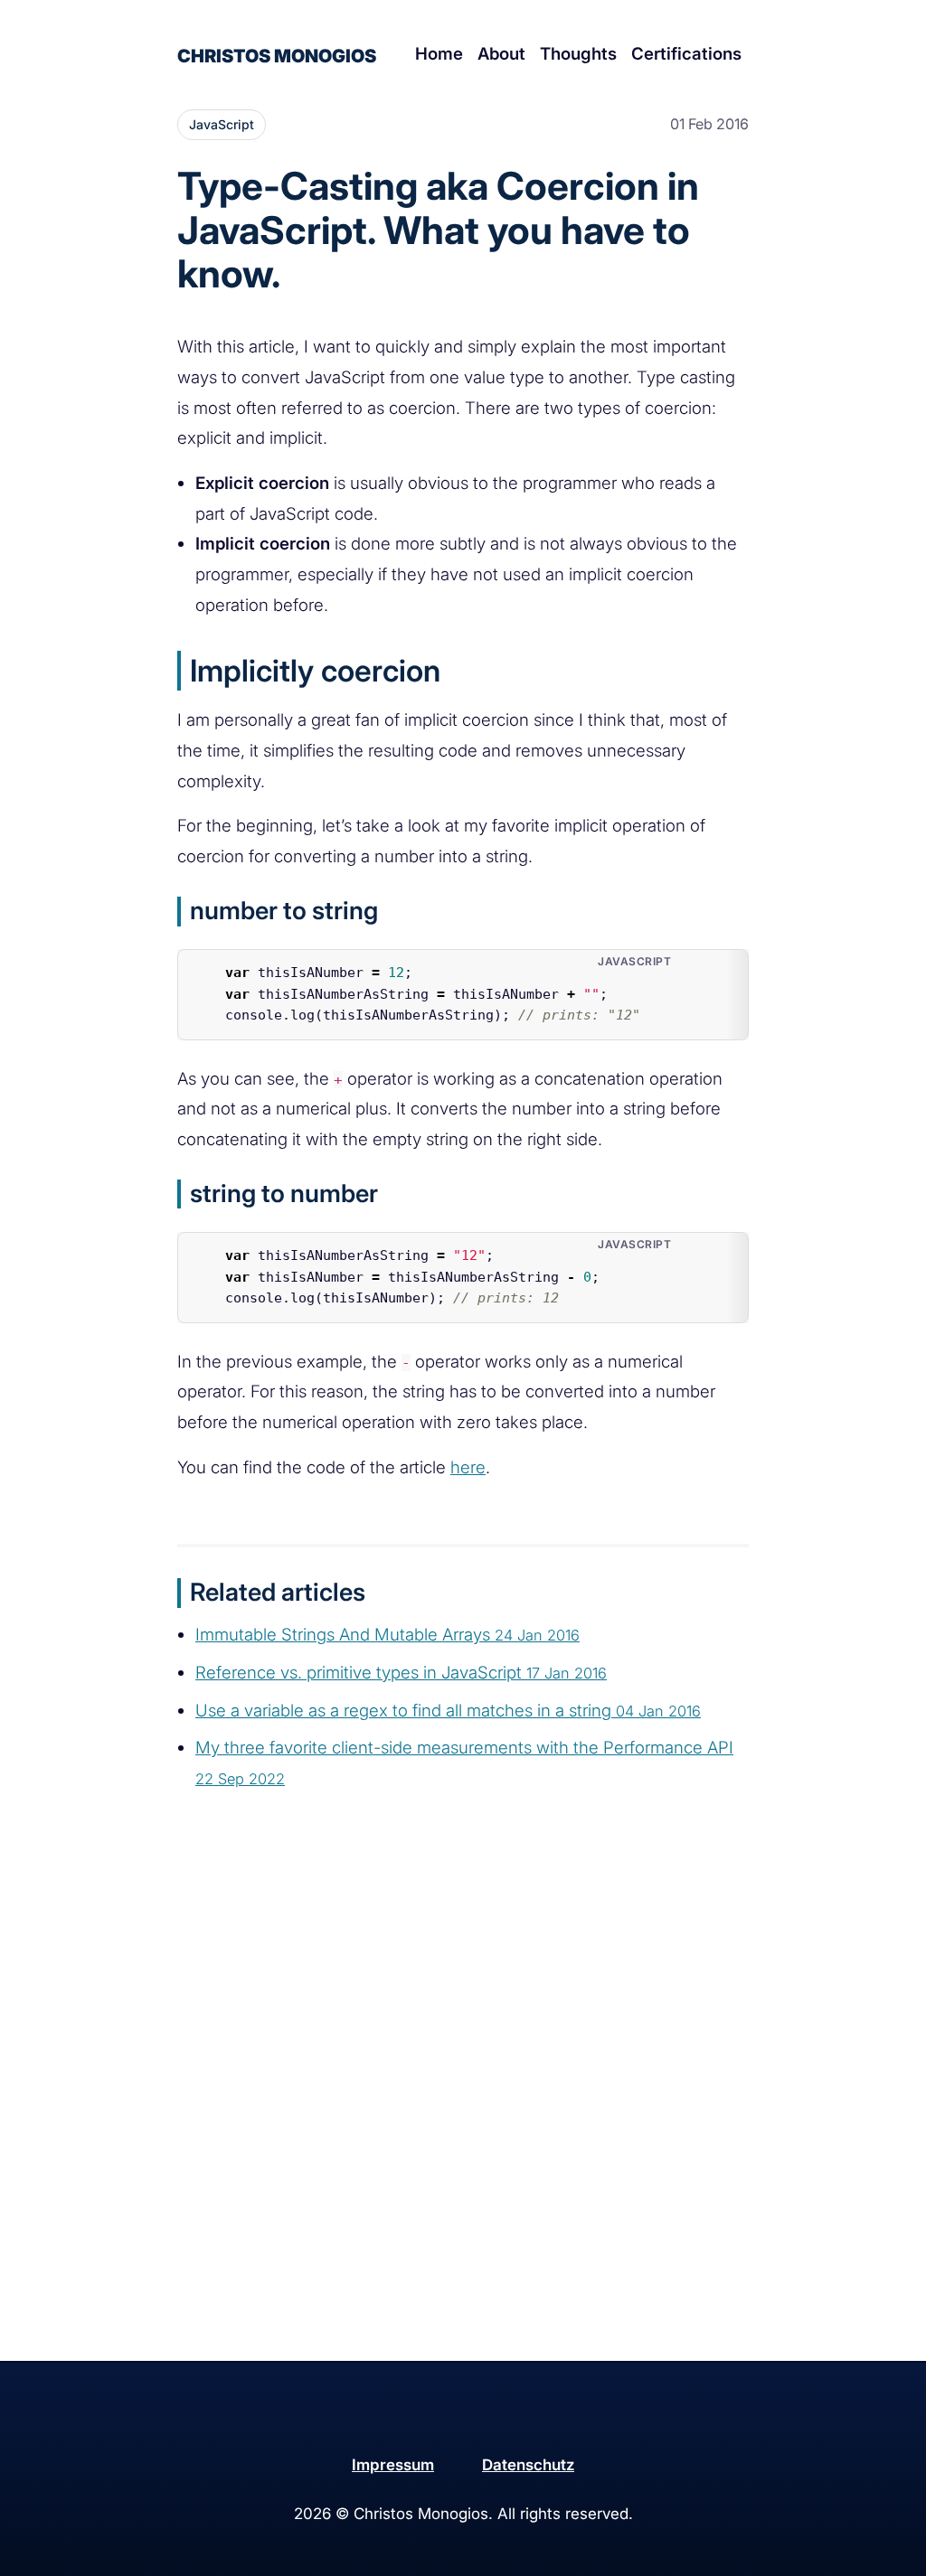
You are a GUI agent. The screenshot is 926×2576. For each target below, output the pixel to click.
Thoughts (578, 54)
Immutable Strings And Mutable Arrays (387, 1635)
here (468, 1467)
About (501, 54)
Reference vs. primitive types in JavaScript (401, 1673)
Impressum (393, 2465)
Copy (718, 968)
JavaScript (222, 124)
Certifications (686, 54)
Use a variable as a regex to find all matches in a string (448, 1711)
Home (439, 54)
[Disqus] (463, 2128)
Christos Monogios (277, 56)
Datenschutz (528, 2465)
